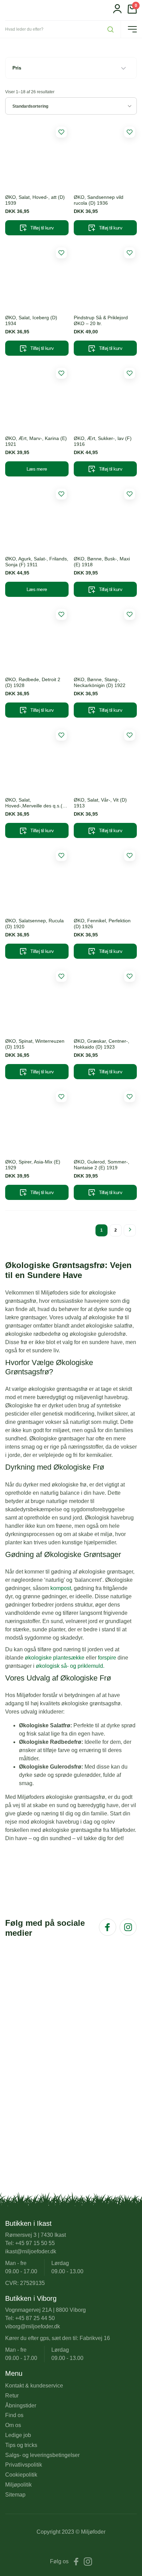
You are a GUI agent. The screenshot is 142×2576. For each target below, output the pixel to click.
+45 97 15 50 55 (35, 2243)
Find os (14, 2415)
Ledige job (18, 2435)
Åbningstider (21, 2406)
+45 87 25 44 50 (35, 2318)
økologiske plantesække (55, 1658)
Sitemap (15, 2495)
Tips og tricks (21, 2445)
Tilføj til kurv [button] (42, 228)
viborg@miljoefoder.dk (33, 2326)
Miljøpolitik (18, 2485)
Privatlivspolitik (24, 2465)
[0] (132, 12)
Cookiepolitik (21, 2475)
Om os (13, 2425)
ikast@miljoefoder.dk (31, 2251)
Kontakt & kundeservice (34, 2386)
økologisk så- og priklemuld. (70, 1666)
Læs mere (37, 469)
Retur (12, 2396)
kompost (61, 1588)
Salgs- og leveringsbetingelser (42, 2455)
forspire (107, 1658)
